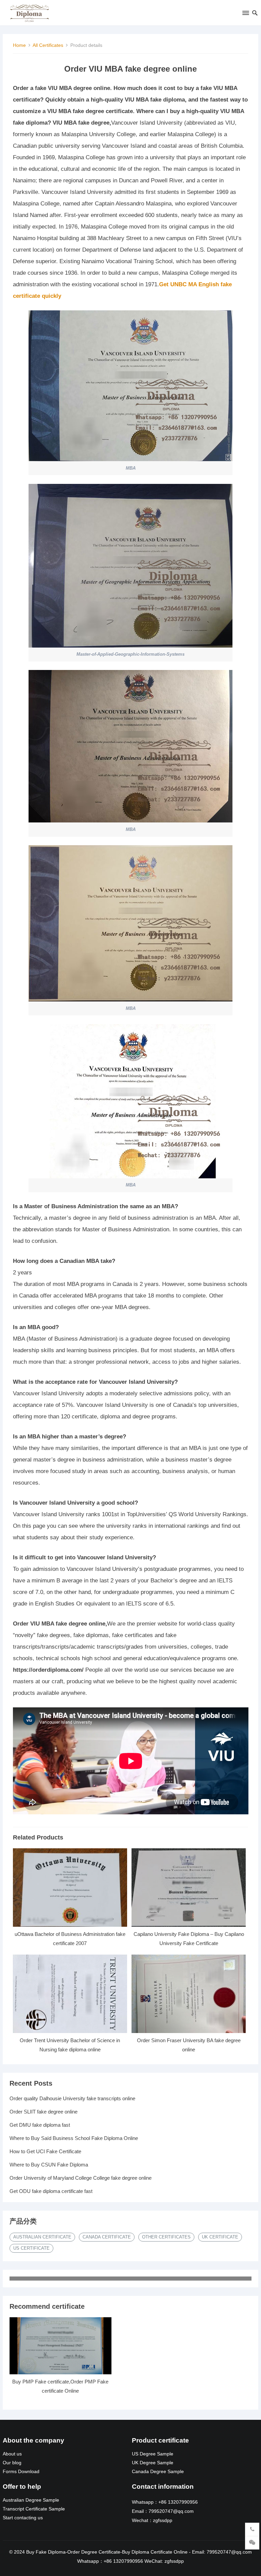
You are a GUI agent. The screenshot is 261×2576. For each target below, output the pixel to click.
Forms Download (21, 2472)
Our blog (12, 2463)
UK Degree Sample (153, 2463)
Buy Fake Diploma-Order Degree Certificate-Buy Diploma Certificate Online (107, 2552)
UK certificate (220, 2237)
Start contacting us (23, 2518)
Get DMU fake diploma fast (40, 2125)
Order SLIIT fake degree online (43, 2112)
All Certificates (48, 45)
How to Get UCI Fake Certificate (45, 2151)
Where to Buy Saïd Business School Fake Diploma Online (74, 2138)
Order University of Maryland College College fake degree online (81, 2178)
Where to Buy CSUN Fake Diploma (49, 2165)
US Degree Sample (153, 2454)
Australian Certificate (42, 2237)
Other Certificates (166, 2237)
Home (19, 45)
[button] (245, 14)
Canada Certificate (107, 2237)
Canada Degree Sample (158, 2472)
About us (12, 2454)
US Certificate (31, 2248)
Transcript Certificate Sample (34, 2509)
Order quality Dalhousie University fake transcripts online (72, 2098)
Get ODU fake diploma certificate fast (51, 2191)
